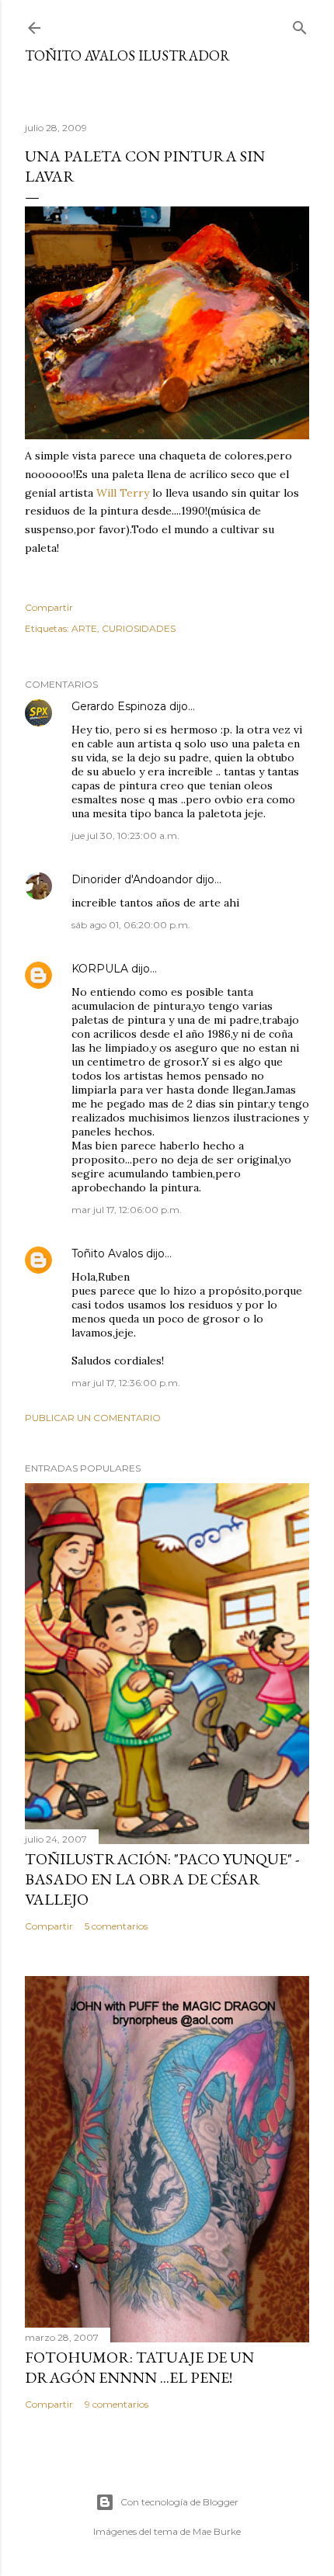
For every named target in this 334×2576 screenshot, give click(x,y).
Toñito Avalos (107, 1253)
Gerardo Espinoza (119, 706)
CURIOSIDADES (139, 628)
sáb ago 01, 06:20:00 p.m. (131, 925)
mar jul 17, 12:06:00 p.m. (127, 1210)
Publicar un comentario (93, 1418)
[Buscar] (300, 24)
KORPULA (100, 969)
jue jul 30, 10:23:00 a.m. (125, 836)
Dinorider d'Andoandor (132, 879)
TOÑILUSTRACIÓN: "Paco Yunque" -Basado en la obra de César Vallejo (162, 1879)
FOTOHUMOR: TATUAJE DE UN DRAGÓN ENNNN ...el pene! (139, 2367)
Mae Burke (217, 2531)
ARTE (84, 628)
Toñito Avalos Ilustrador (127, 55)
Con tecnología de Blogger (179, 2502)
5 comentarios (116, 1926)
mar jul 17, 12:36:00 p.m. (126, 1383)
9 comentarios (117, 2404)
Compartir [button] (49, 607)
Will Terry (123, 493)
